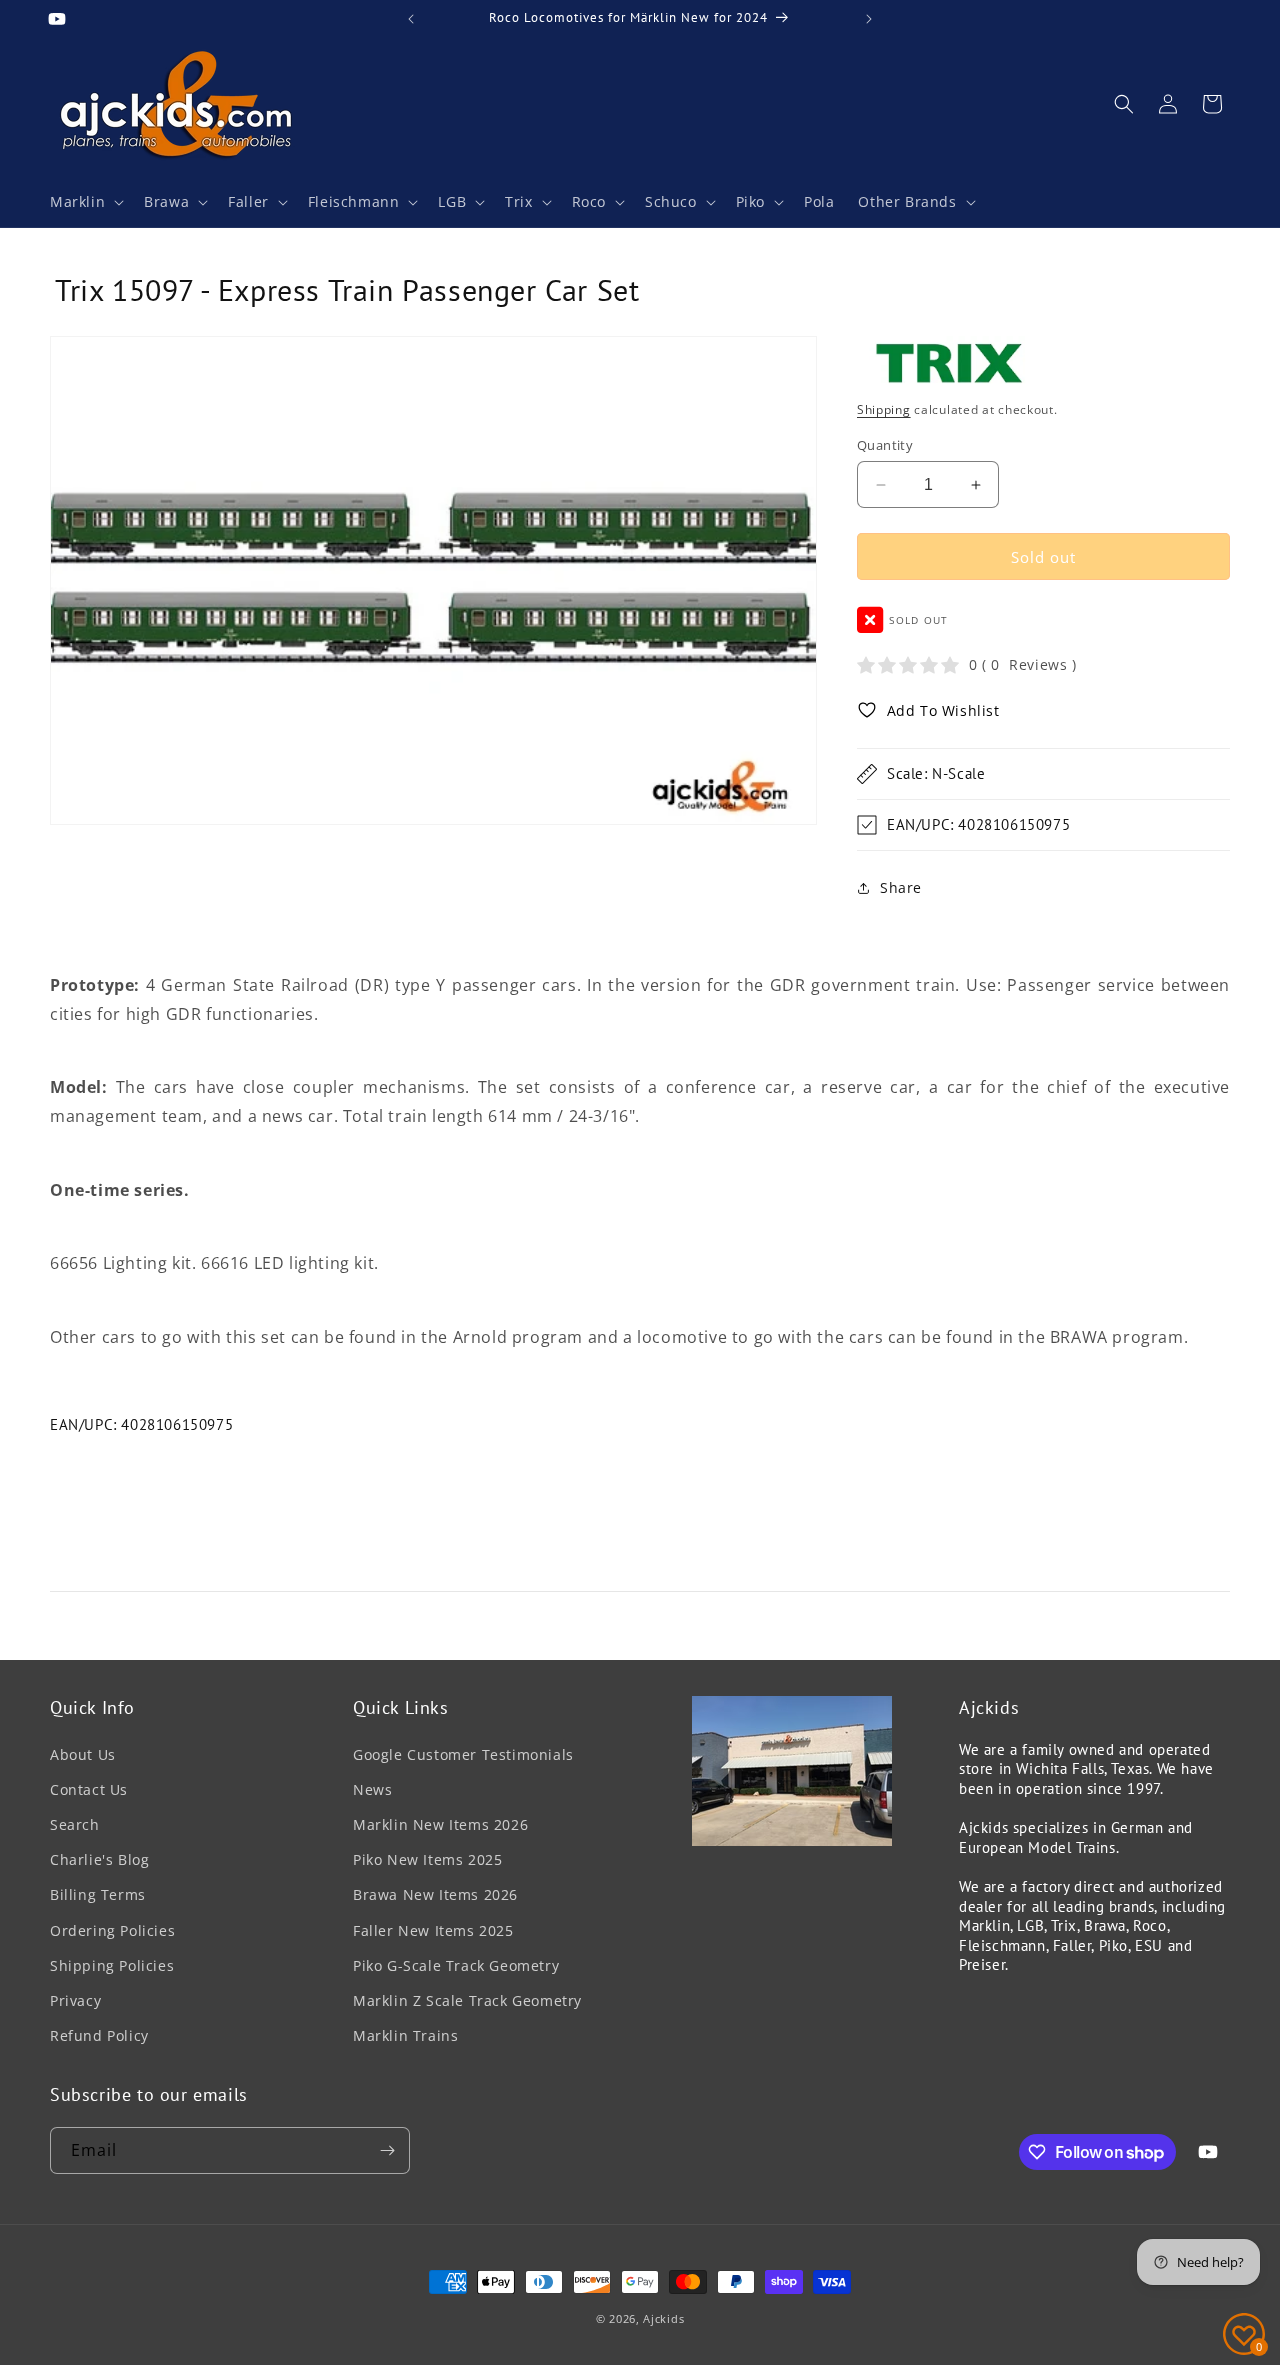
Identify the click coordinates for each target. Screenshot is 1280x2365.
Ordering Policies (112, 1930)
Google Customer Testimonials (463, 1754)
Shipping (884, 409)
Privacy (75, 2000)
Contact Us (89, 1789)
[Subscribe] (387, 2150)
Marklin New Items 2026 (440, 1824)
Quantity (885, 445)
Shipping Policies (112, 1965)
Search (75, 1824)
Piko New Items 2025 (427, 1859)
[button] (85, 202)
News (372, 1789)
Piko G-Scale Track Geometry (456, 1965)
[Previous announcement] (411, 19)
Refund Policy (99, 2035)
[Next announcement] (869, 19)
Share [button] (901, 887)
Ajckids (663, 2318)
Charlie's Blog (99, 1859)
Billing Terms (98, 1894)
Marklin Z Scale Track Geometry (467, 2000)
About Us (83, 1754)
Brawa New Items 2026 (435, 1894)
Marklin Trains (405, 2035)
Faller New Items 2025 (433, 1930)
